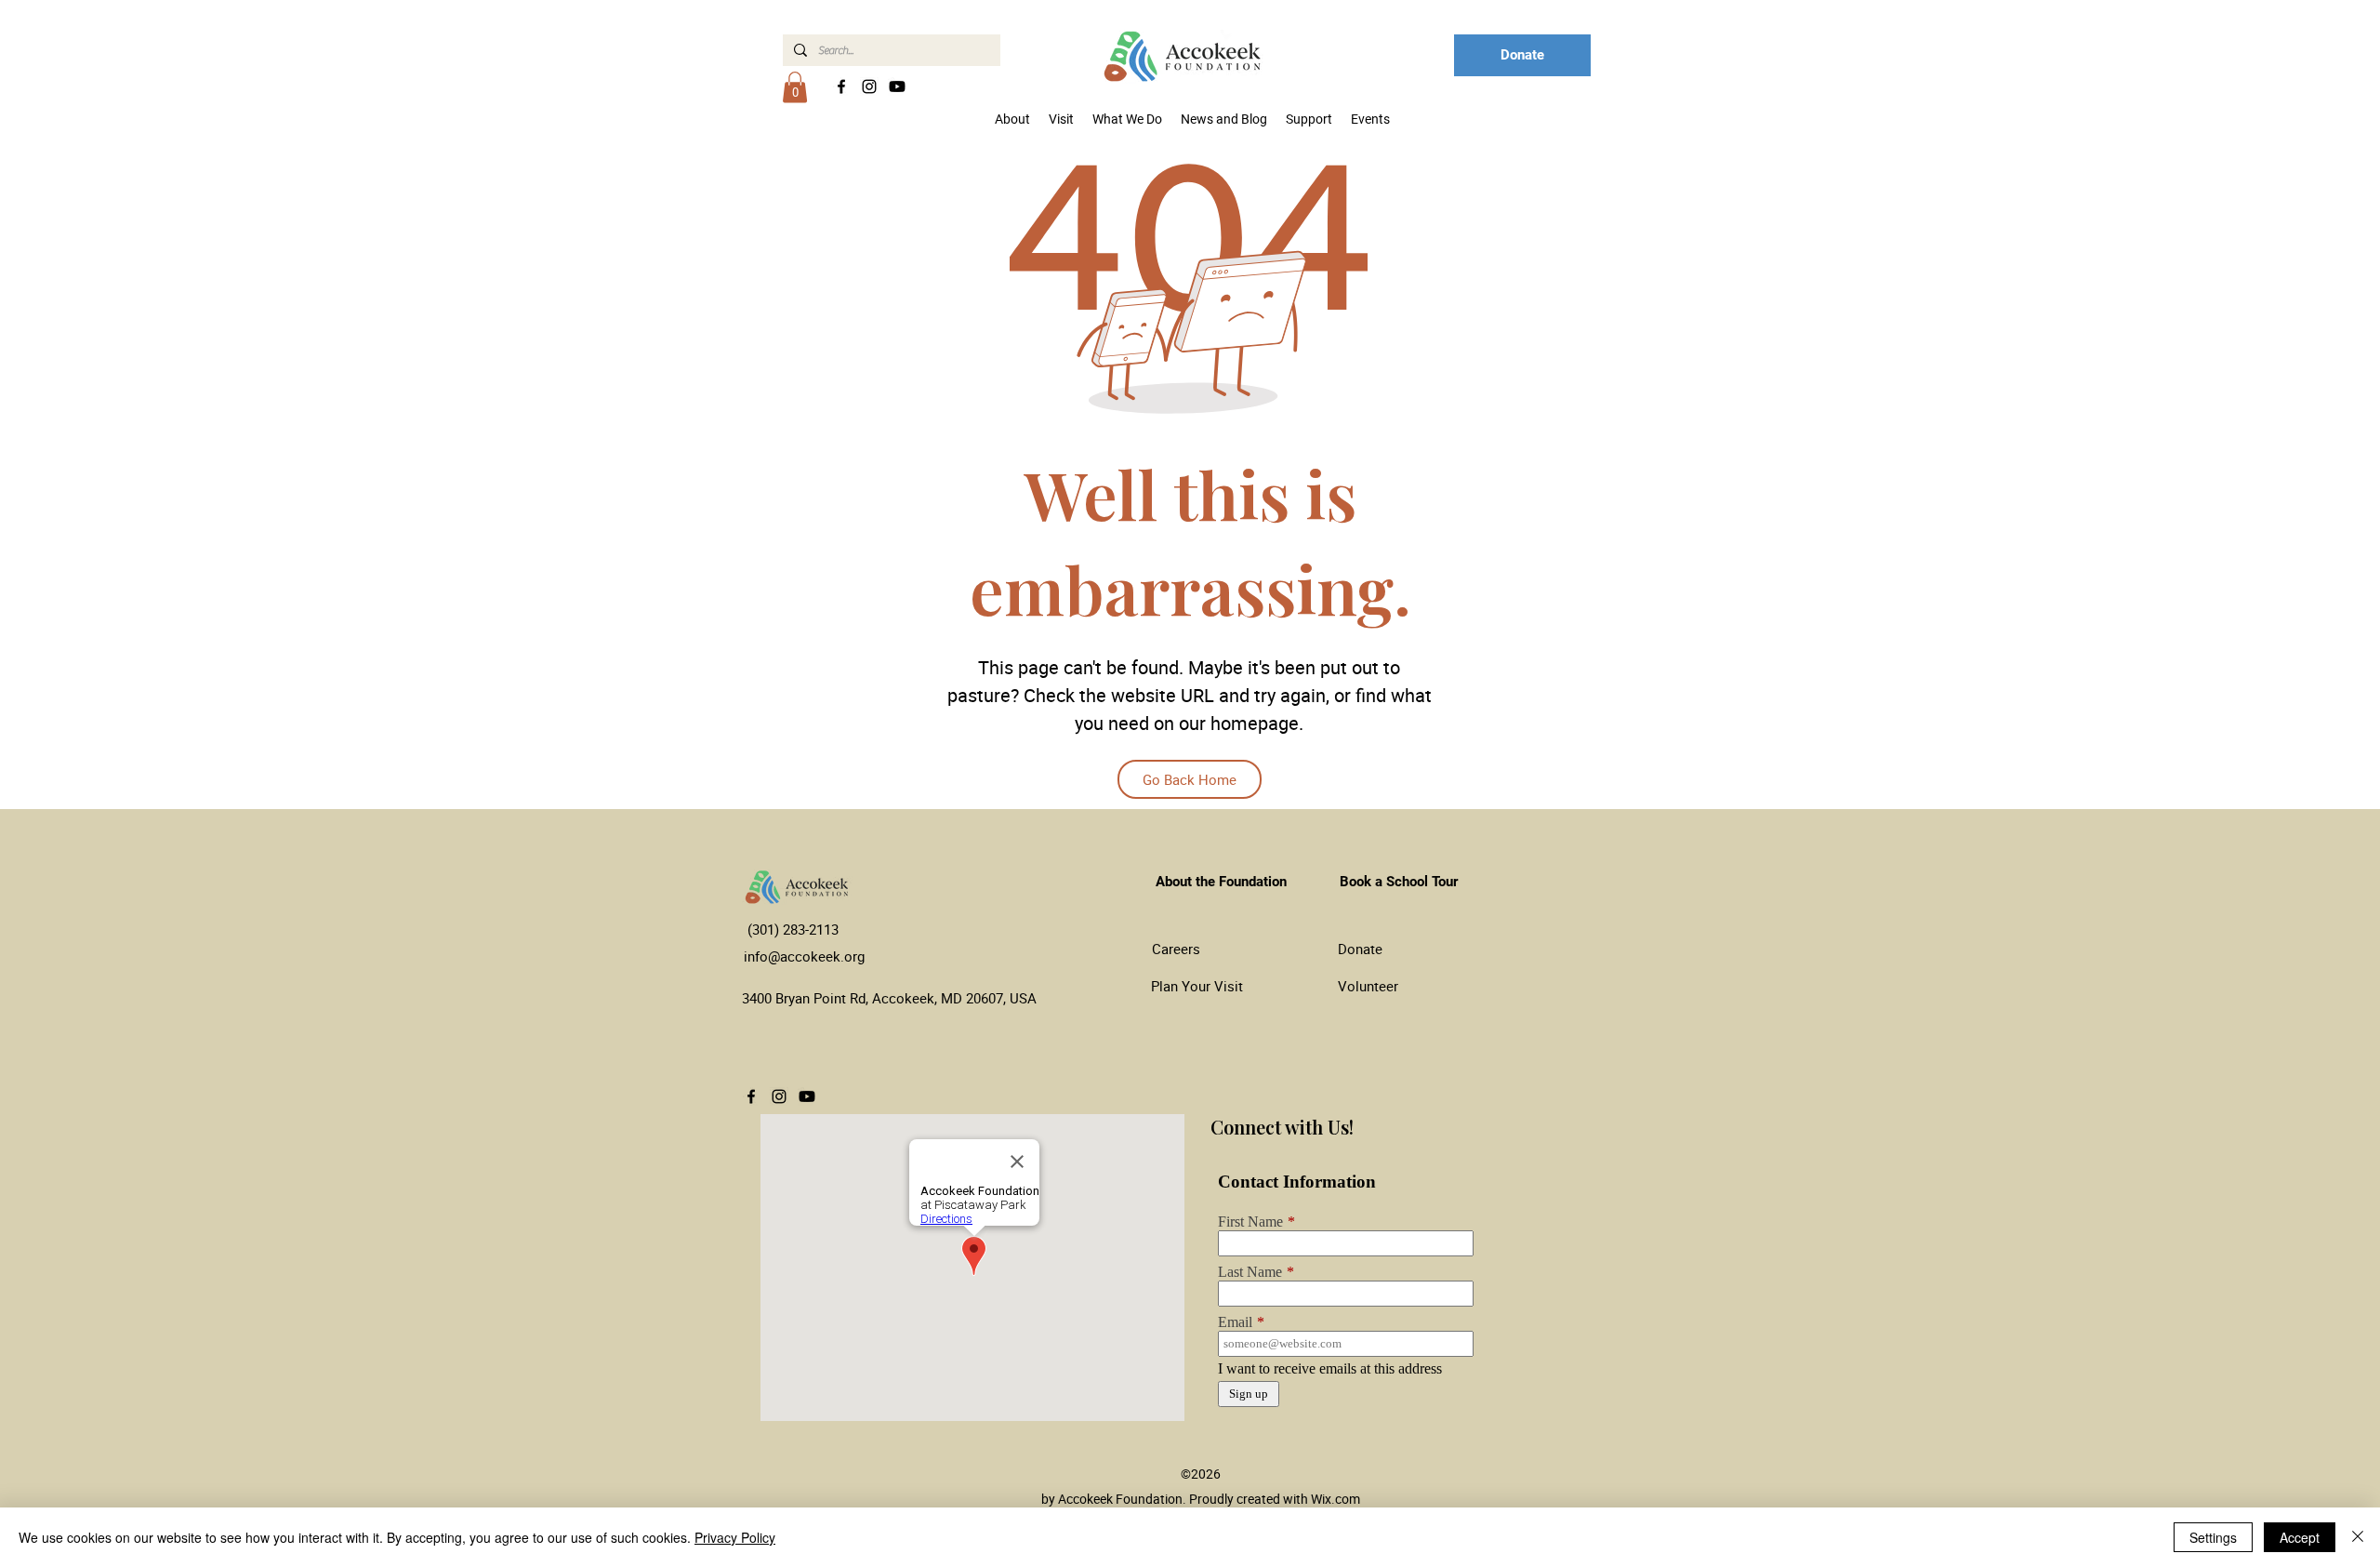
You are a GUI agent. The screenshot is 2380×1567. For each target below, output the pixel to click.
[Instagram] (869, 86)
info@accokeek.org (804, 956)
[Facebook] (841, 86)
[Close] (2358, 1537)
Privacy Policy (735, 1537)
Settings (2213, 1537)
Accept (2300, 1537)
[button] (795, 87)
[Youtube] (897, 86)
